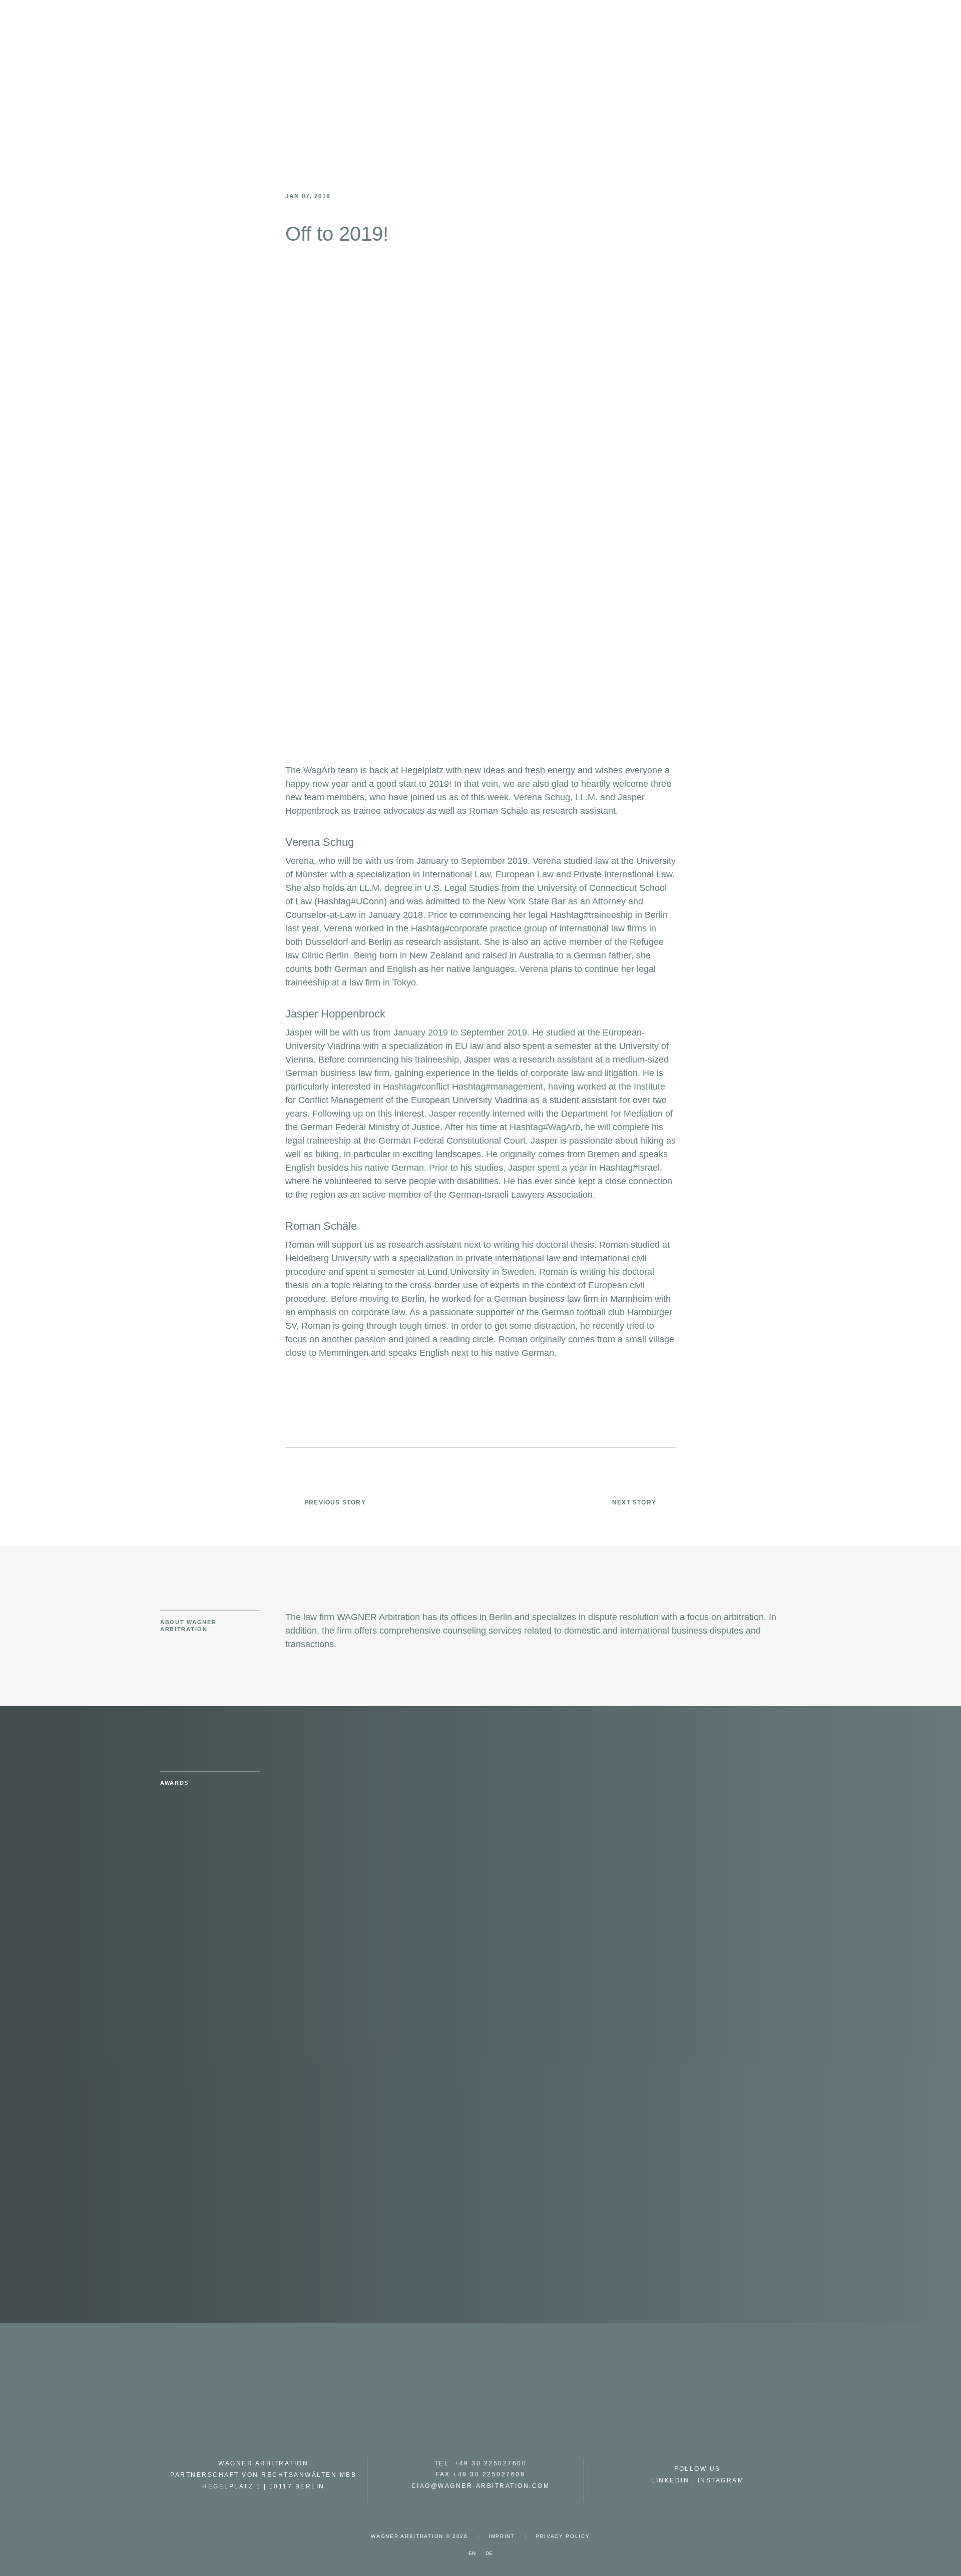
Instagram (721, 2480)
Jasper (299, 1033)
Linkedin (670, 2480)
